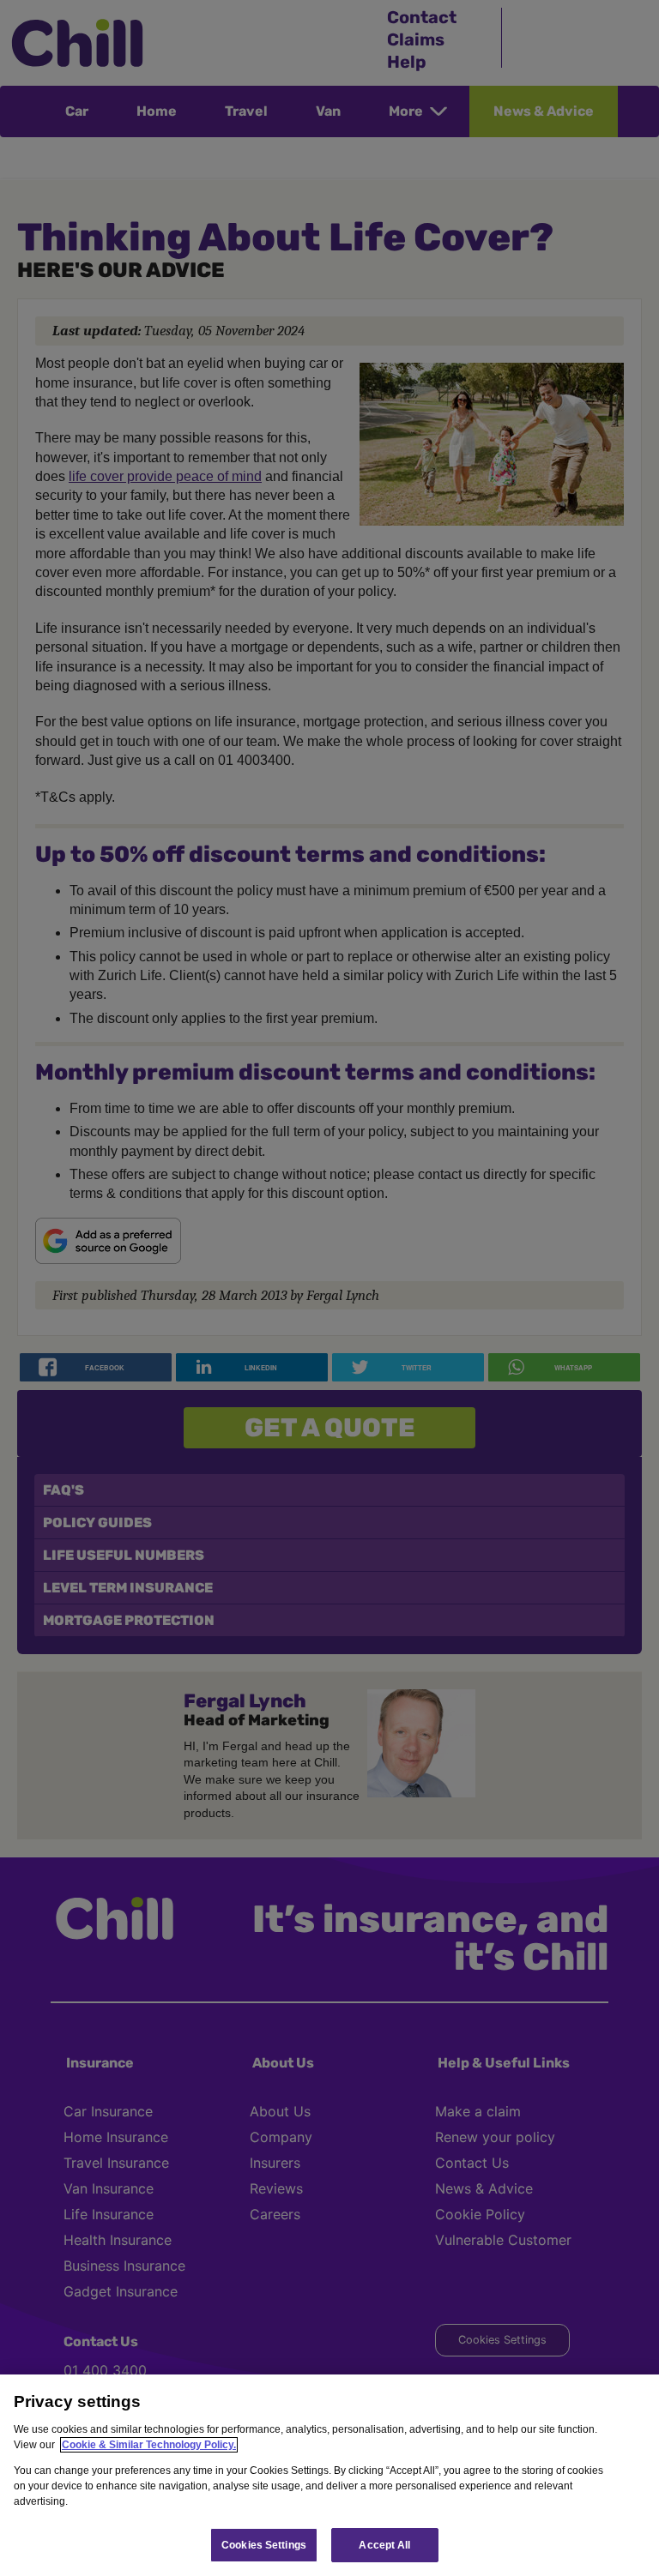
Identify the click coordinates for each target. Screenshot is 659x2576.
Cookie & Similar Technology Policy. (149, 2445)
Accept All (384, 2545)
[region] (329, 2475)
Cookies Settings (264, 2545)
